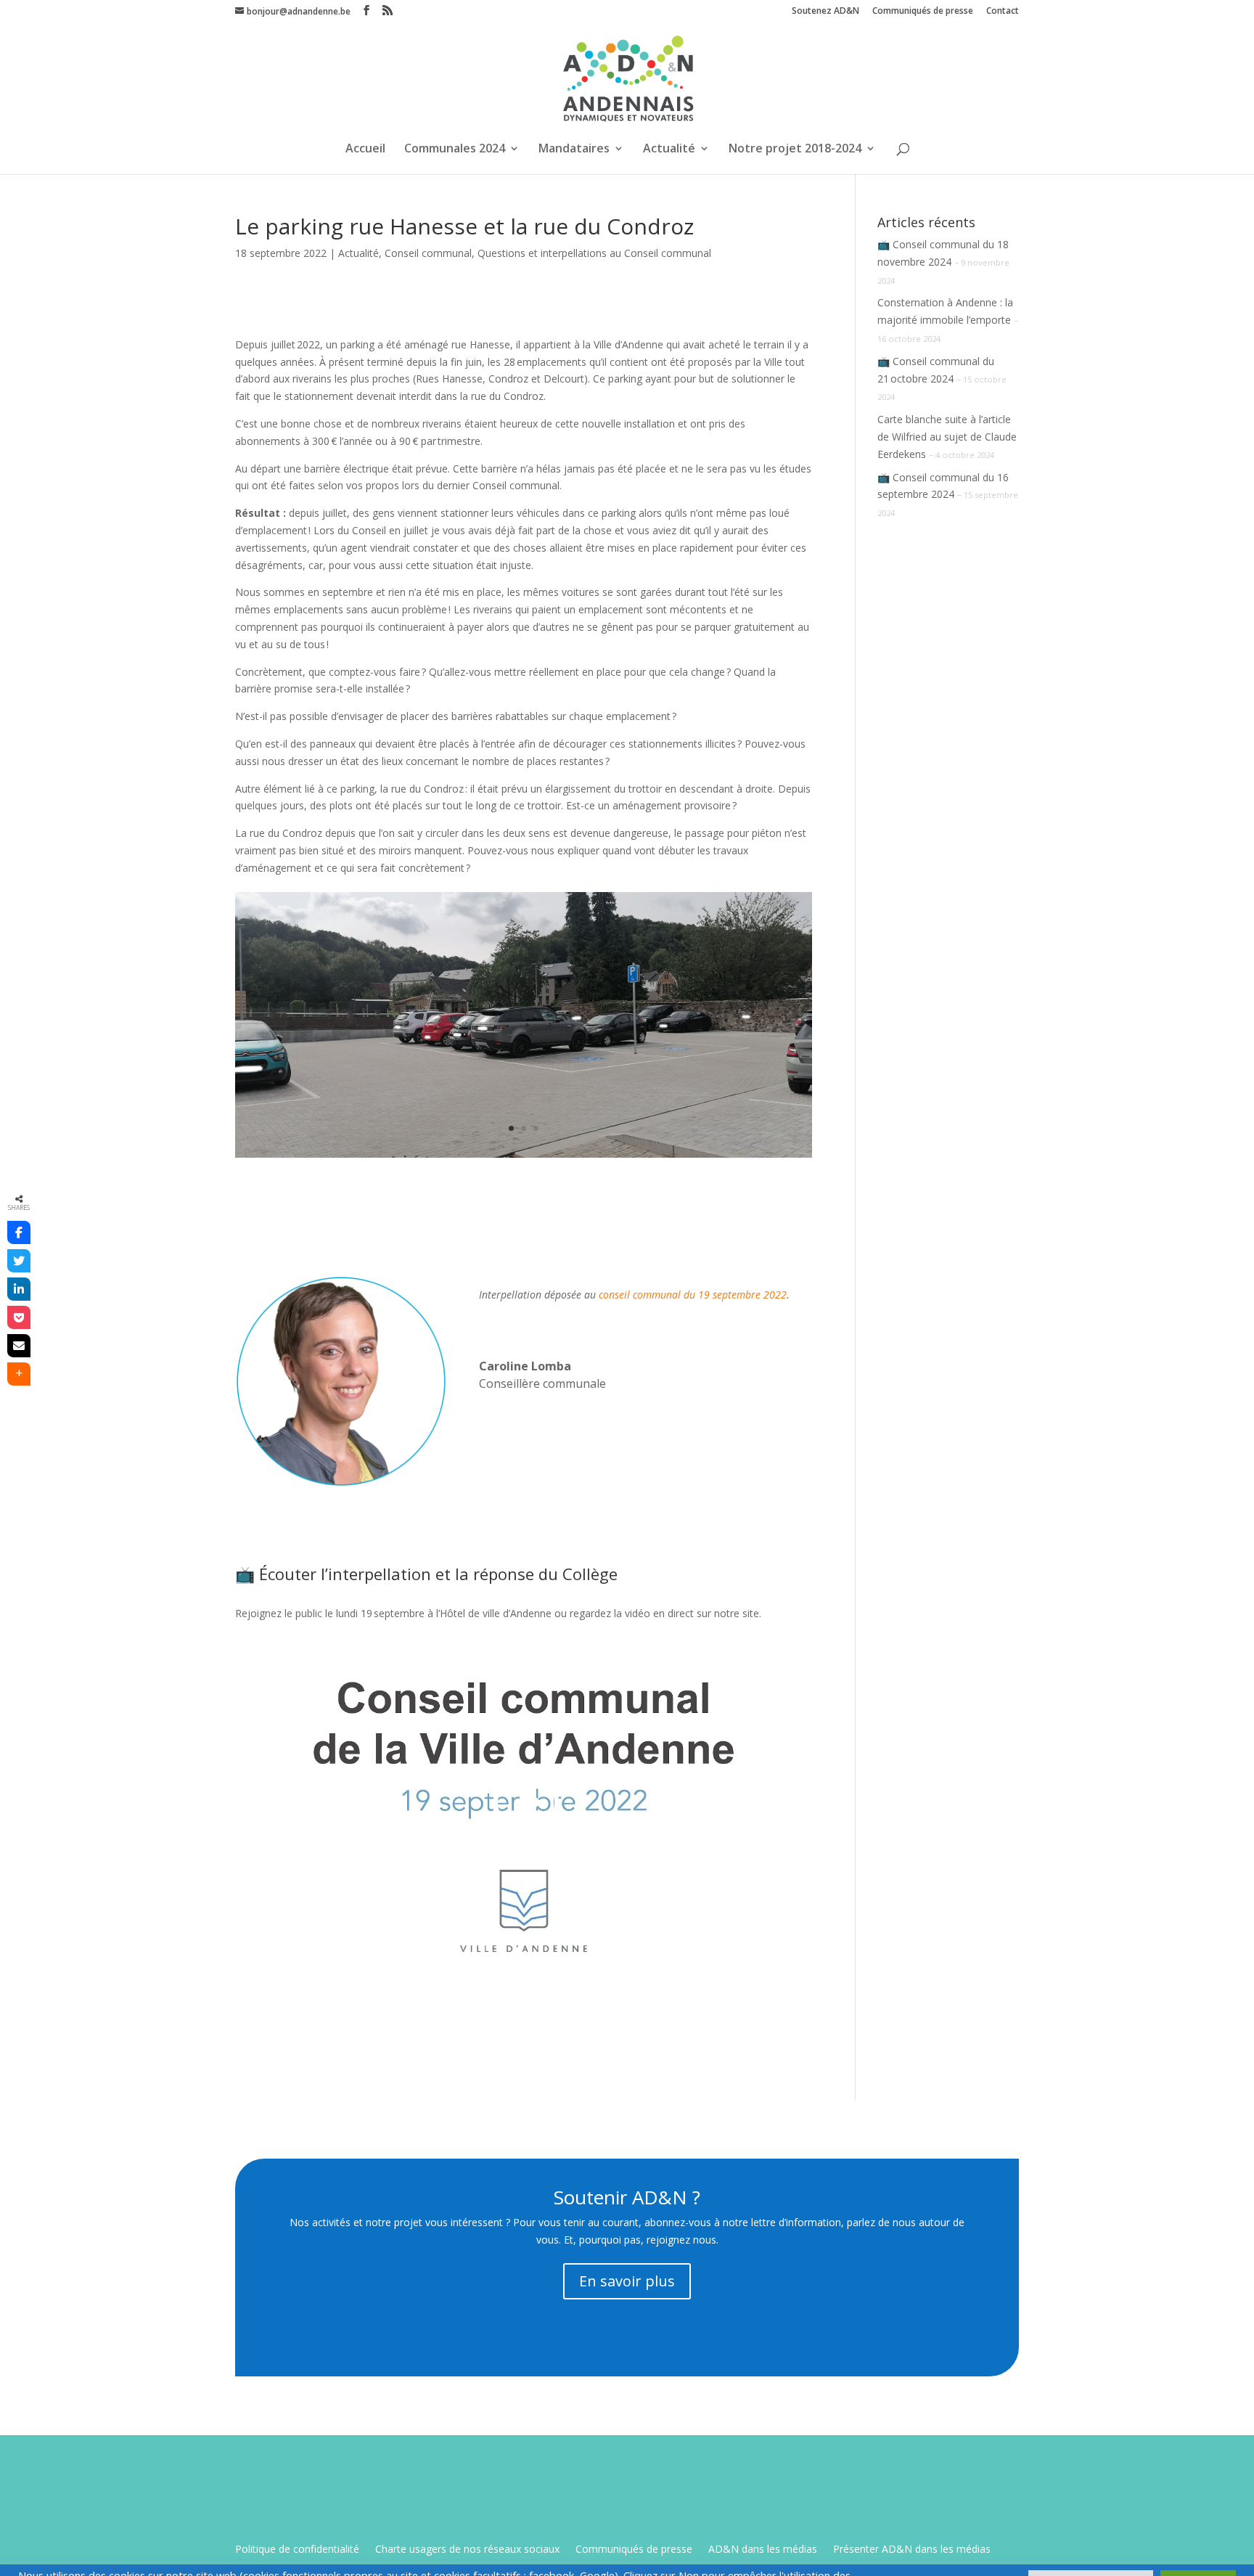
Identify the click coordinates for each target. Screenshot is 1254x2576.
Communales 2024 (455, 150)
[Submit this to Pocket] (19, 1317)
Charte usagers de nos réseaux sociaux (467, 2550)
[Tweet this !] (19, 1261)
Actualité (669, 150)
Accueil (365, 150)
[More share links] (19, 1374)
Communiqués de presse (923, 12)
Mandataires (574, 150)
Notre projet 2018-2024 (795, 150)
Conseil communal (428, 253)
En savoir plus (627, 2281)
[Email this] (19, 1346)
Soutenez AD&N (825, 12)
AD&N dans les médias (763, 2550)
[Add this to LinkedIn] (19, 1289)
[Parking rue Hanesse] (524, 1157)
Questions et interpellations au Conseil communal (594, 253)
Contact (1003, 12)
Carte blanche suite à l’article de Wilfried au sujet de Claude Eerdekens (947, 437)
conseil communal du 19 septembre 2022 (693, 1295)
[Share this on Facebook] (19, 1232)
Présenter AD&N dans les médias (912, 2550)
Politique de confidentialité (297, 2550)
